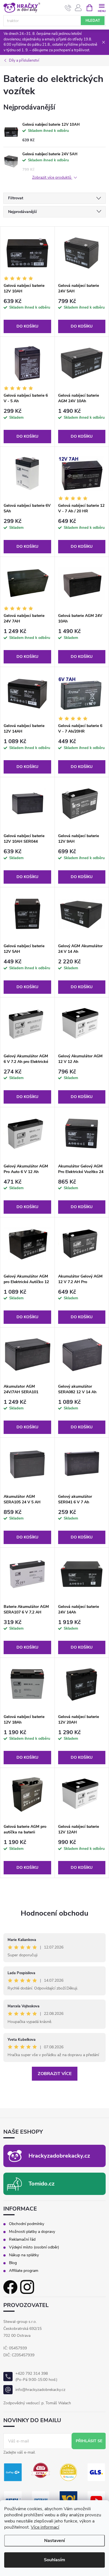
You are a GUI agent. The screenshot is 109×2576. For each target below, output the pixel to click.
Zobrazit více (55, 2074)
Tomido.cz (42, 2184)
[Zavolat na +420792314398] (68, 8)
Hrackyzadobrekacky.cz (59, 2156)
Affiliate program (24, 2271)
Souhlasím (54, 2560)
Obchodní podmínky (27, 2224)
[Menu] (102, 7)
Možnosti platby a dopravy (32, 2232)
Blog (13, 2263)
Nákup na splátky (24, 2255)
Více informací (45, 2527)
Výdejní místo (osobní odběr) (34, 2247)
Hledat (93, 21)
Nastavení (54, 2541)
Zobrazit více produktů (52, 178)
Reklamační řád (22, 2240)
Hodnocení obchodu (54, 1913)
